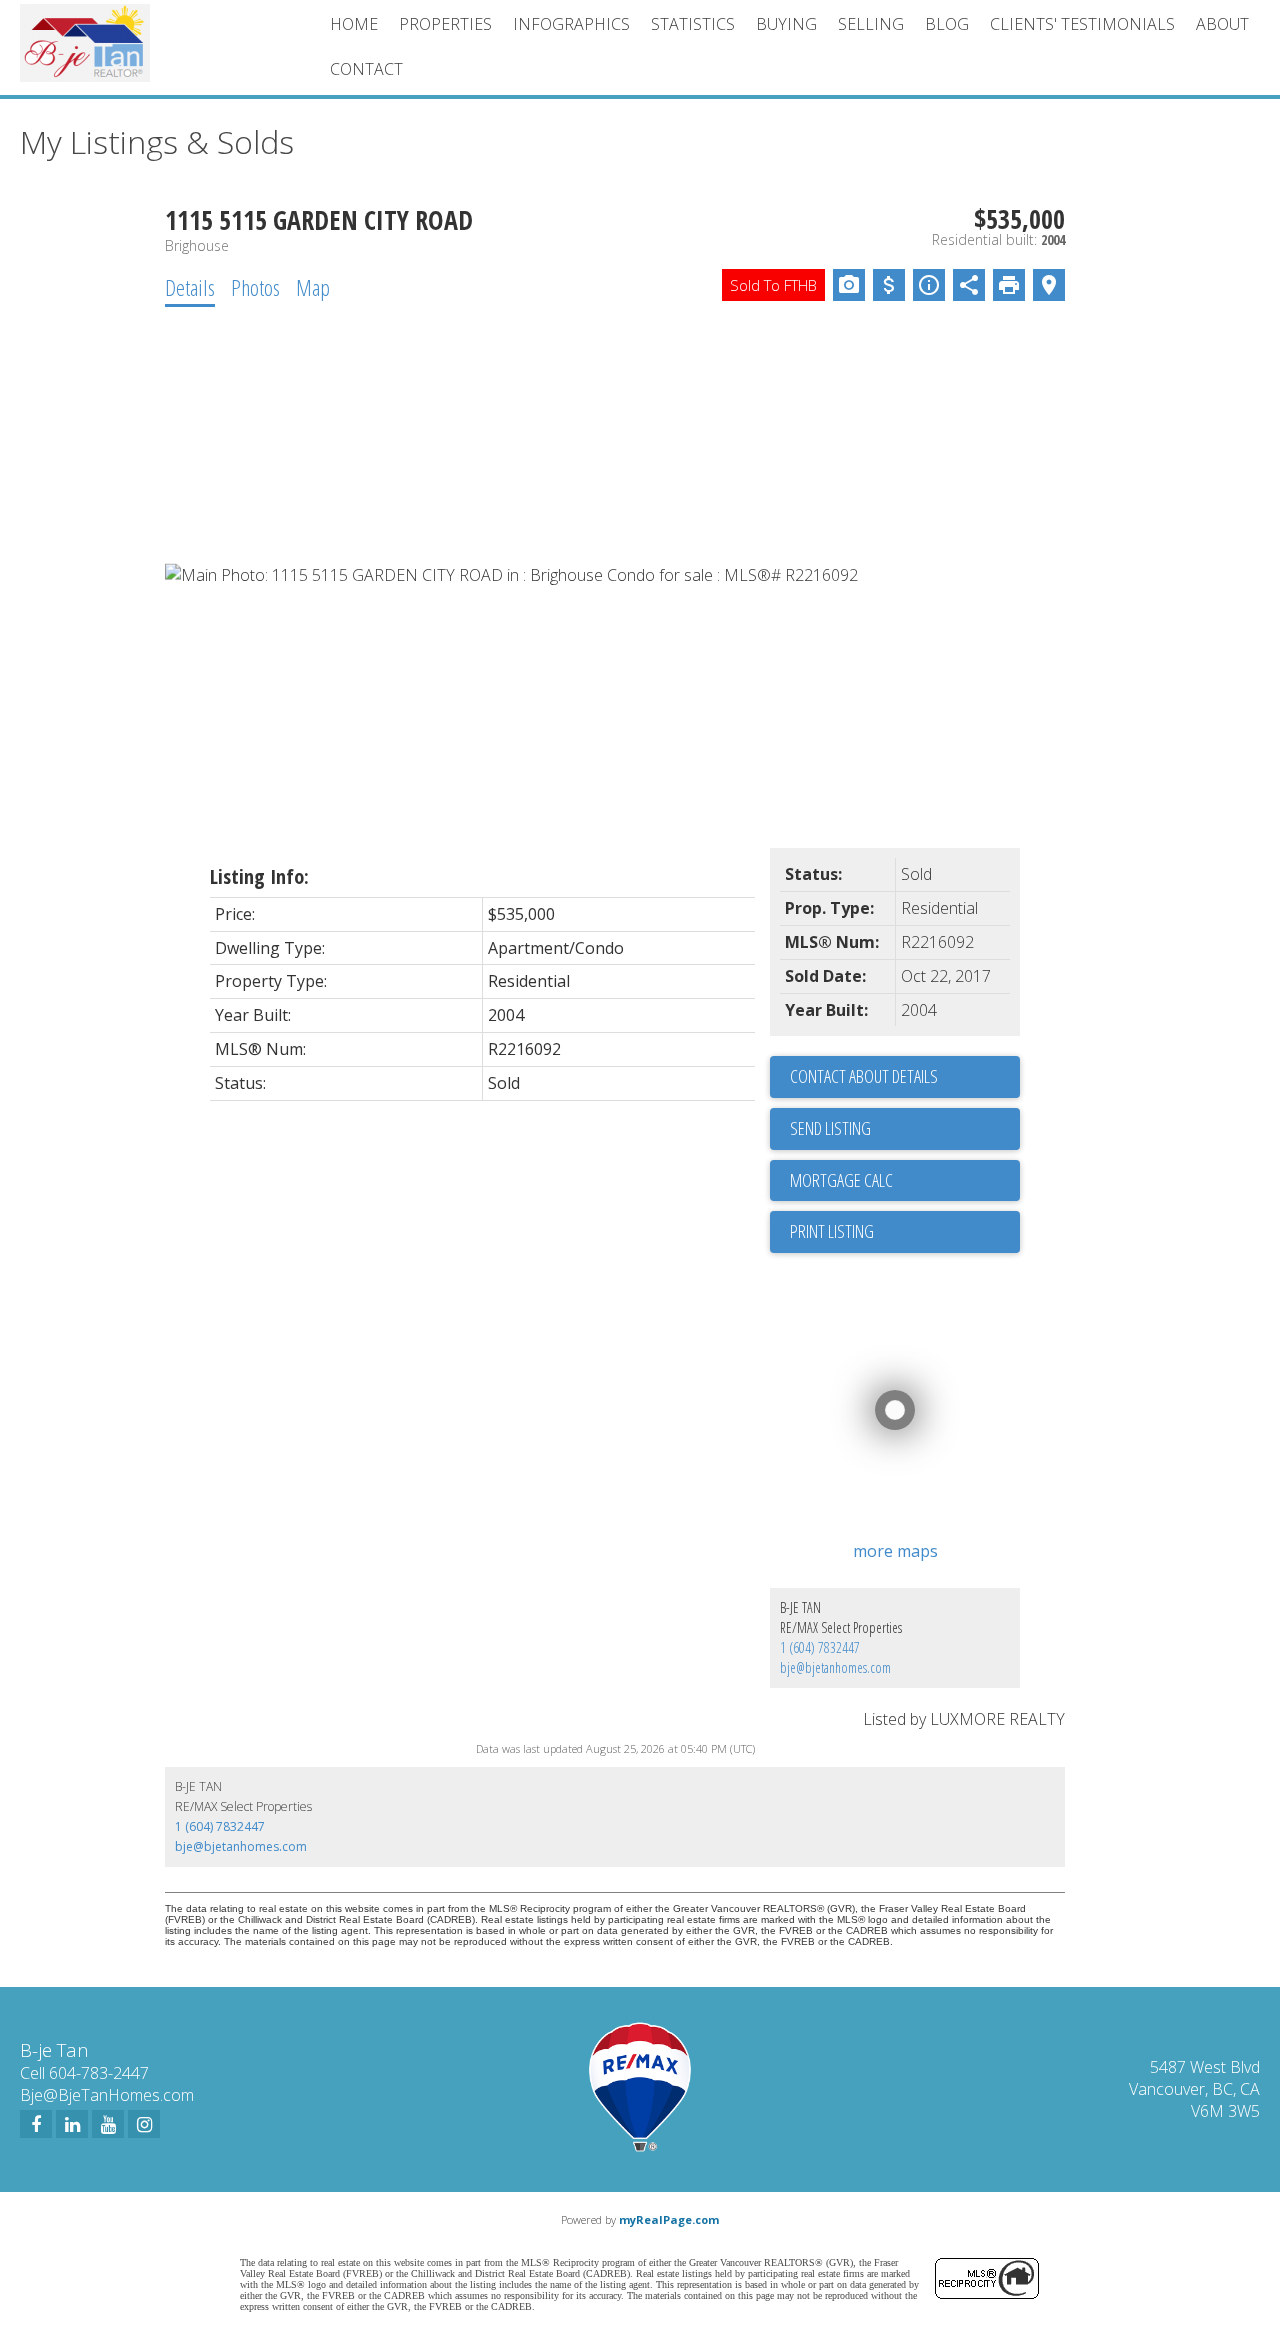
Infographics (571, 24)
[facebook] (36, 2124)
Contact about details (864, 1076)
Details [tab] (190, 287)
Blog (947, 24)
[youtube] (108, 2124)
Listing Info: (259, 876)
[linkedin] (72, 2124)
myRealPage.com (669, 2219)
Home (354, 24)
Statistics (693, 24)
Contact (366, 69)
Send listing (830, 1128)
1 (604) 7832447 (820, 1647)
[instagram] (144, 2124)
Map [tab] (313, 287)
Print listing (832, 1231)
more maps (895, 1551)
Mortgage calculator (905, 1181)
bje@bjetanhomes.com (835, 1667)
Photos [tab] (255, 287)
